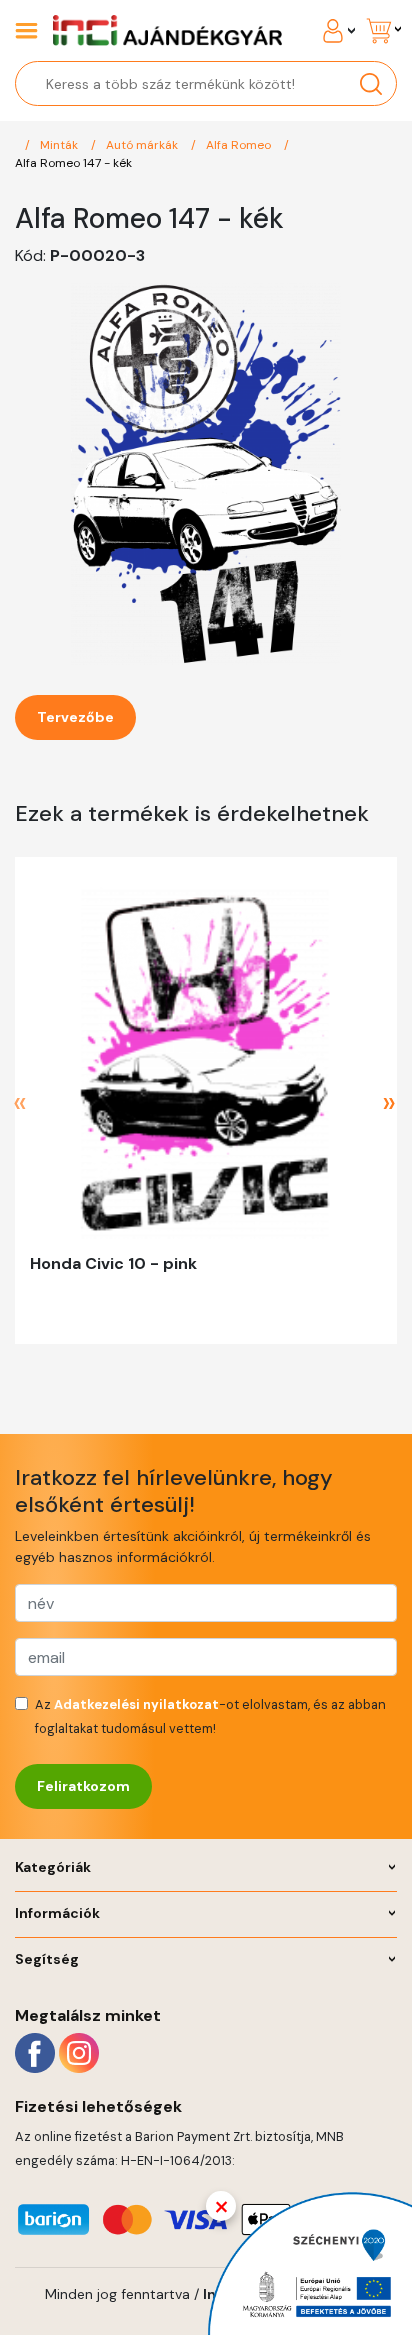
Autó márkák (143, 145)
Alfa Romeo (240, 145)
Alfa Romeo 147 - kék (73, 163)
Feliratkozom (83, 1786)
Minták (60, 145)
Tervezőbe (75, 717)
